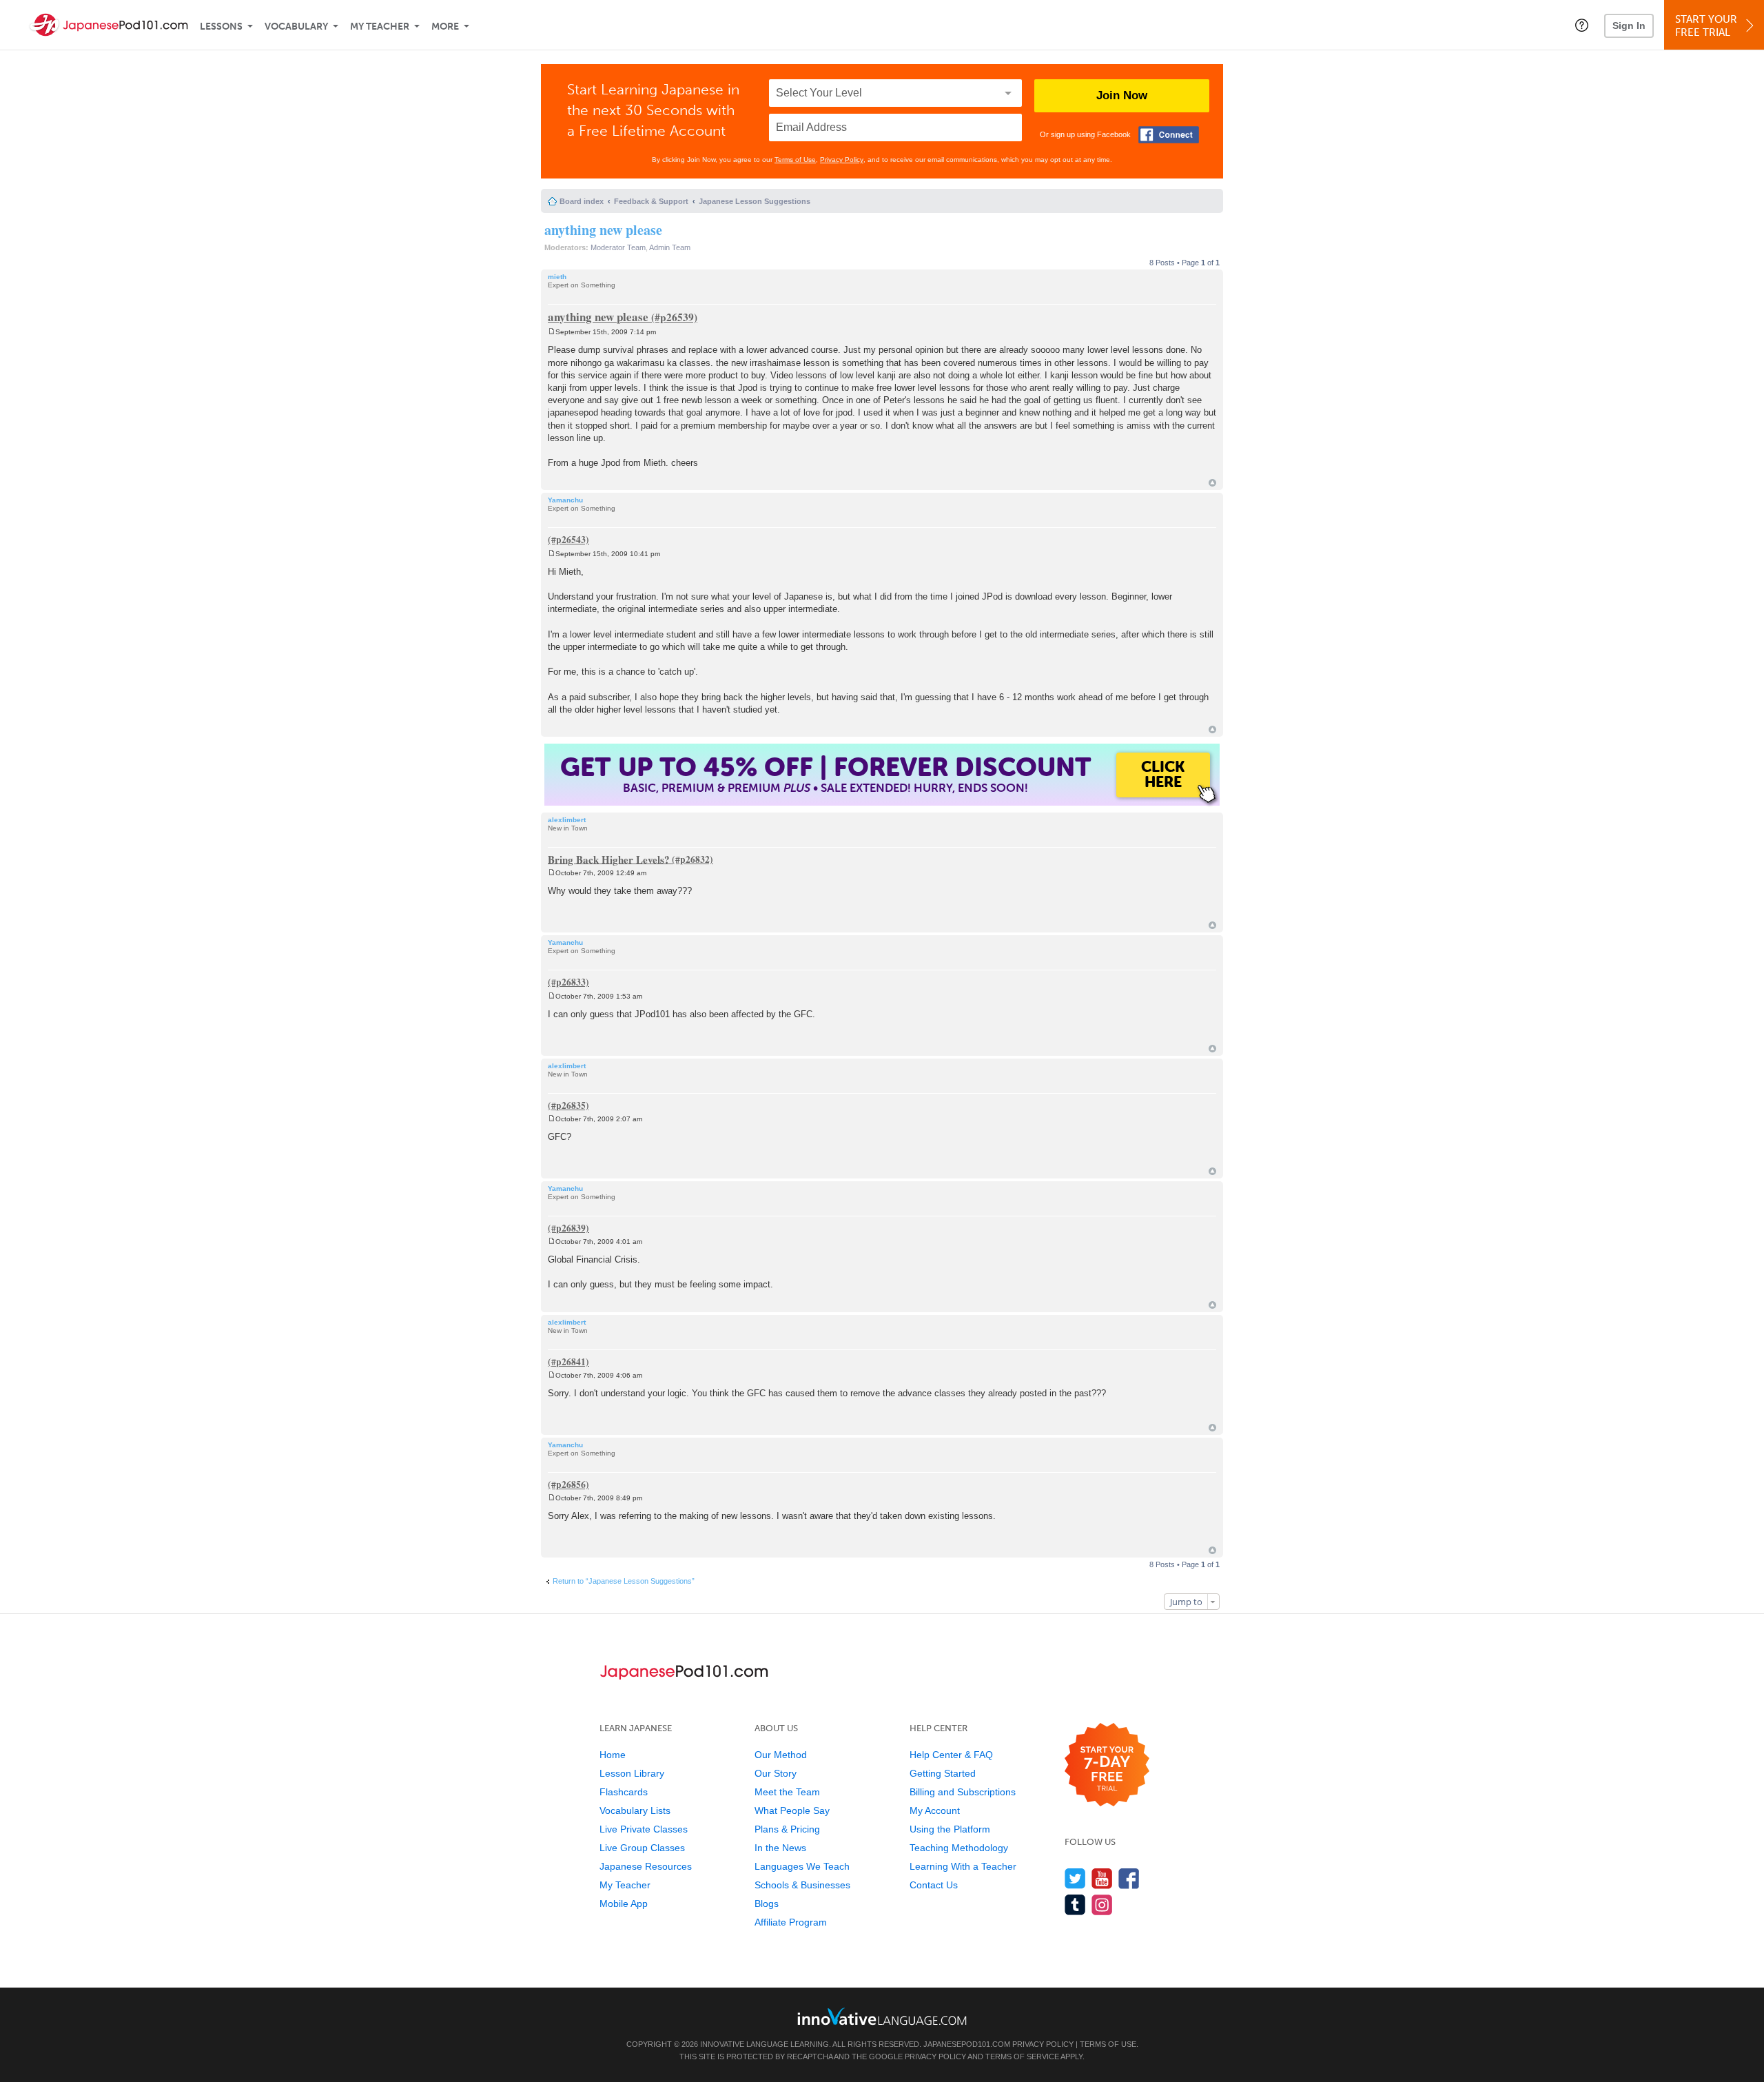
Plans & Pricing (787, 1829)
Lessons (221, 27)
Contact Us (934, 1885)
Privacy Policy (842, 160)
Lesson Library (632, 1773)
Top (1212, 483)
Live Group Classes (642, 1848)
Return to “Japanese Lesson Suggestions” (624, 1581)
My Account (935, 1810)
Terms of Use (795, 160)
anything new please (603, 230)
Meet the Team (787, 1792)
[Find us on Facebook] (1129, 1878)
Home (613, 1755)
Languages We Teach (802, 1866)
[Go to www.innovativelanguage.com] (882, 2016)
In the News (780, 1848)
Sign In (1629, 25)
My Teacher (380, 27)
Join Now (1122, 95)
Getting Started (943, 1773)
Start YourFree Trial (1706, 26)
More (445, 27)
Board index (582, 201)
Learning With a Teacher (963, 1866)
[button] (1582, 25)
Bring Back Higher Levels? (609, 859)
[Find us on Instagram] (1102, 1905)
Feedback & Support (651, 201)
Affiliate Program (791, 1922)
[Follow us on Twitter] (1075, 1878)
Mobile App (624, 1904)
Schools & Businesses (802, 1885)
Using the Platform (950, 1829)
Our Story (776, 1773)
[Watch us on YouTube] (1102, 1878)
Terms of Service (1022, 2057)
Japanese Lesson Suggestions (755, 201)
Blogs (767, 1904)
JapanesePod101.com (967, 2044)
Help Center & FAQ (951, 1755)
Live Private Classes (644, 1829)
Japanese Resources (646, 1866)
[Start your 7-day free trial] (1107, 1765)
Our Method (781, 1755)
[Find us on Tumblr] (1075, 1905)
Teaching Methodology (959, 1848)
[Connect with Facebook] (1169, 135)
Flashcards (624, 1792)
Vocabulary (296, 27)
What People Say (792, 1810)
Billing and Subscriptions (963, 1792)
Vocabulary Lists (635, 1810)
